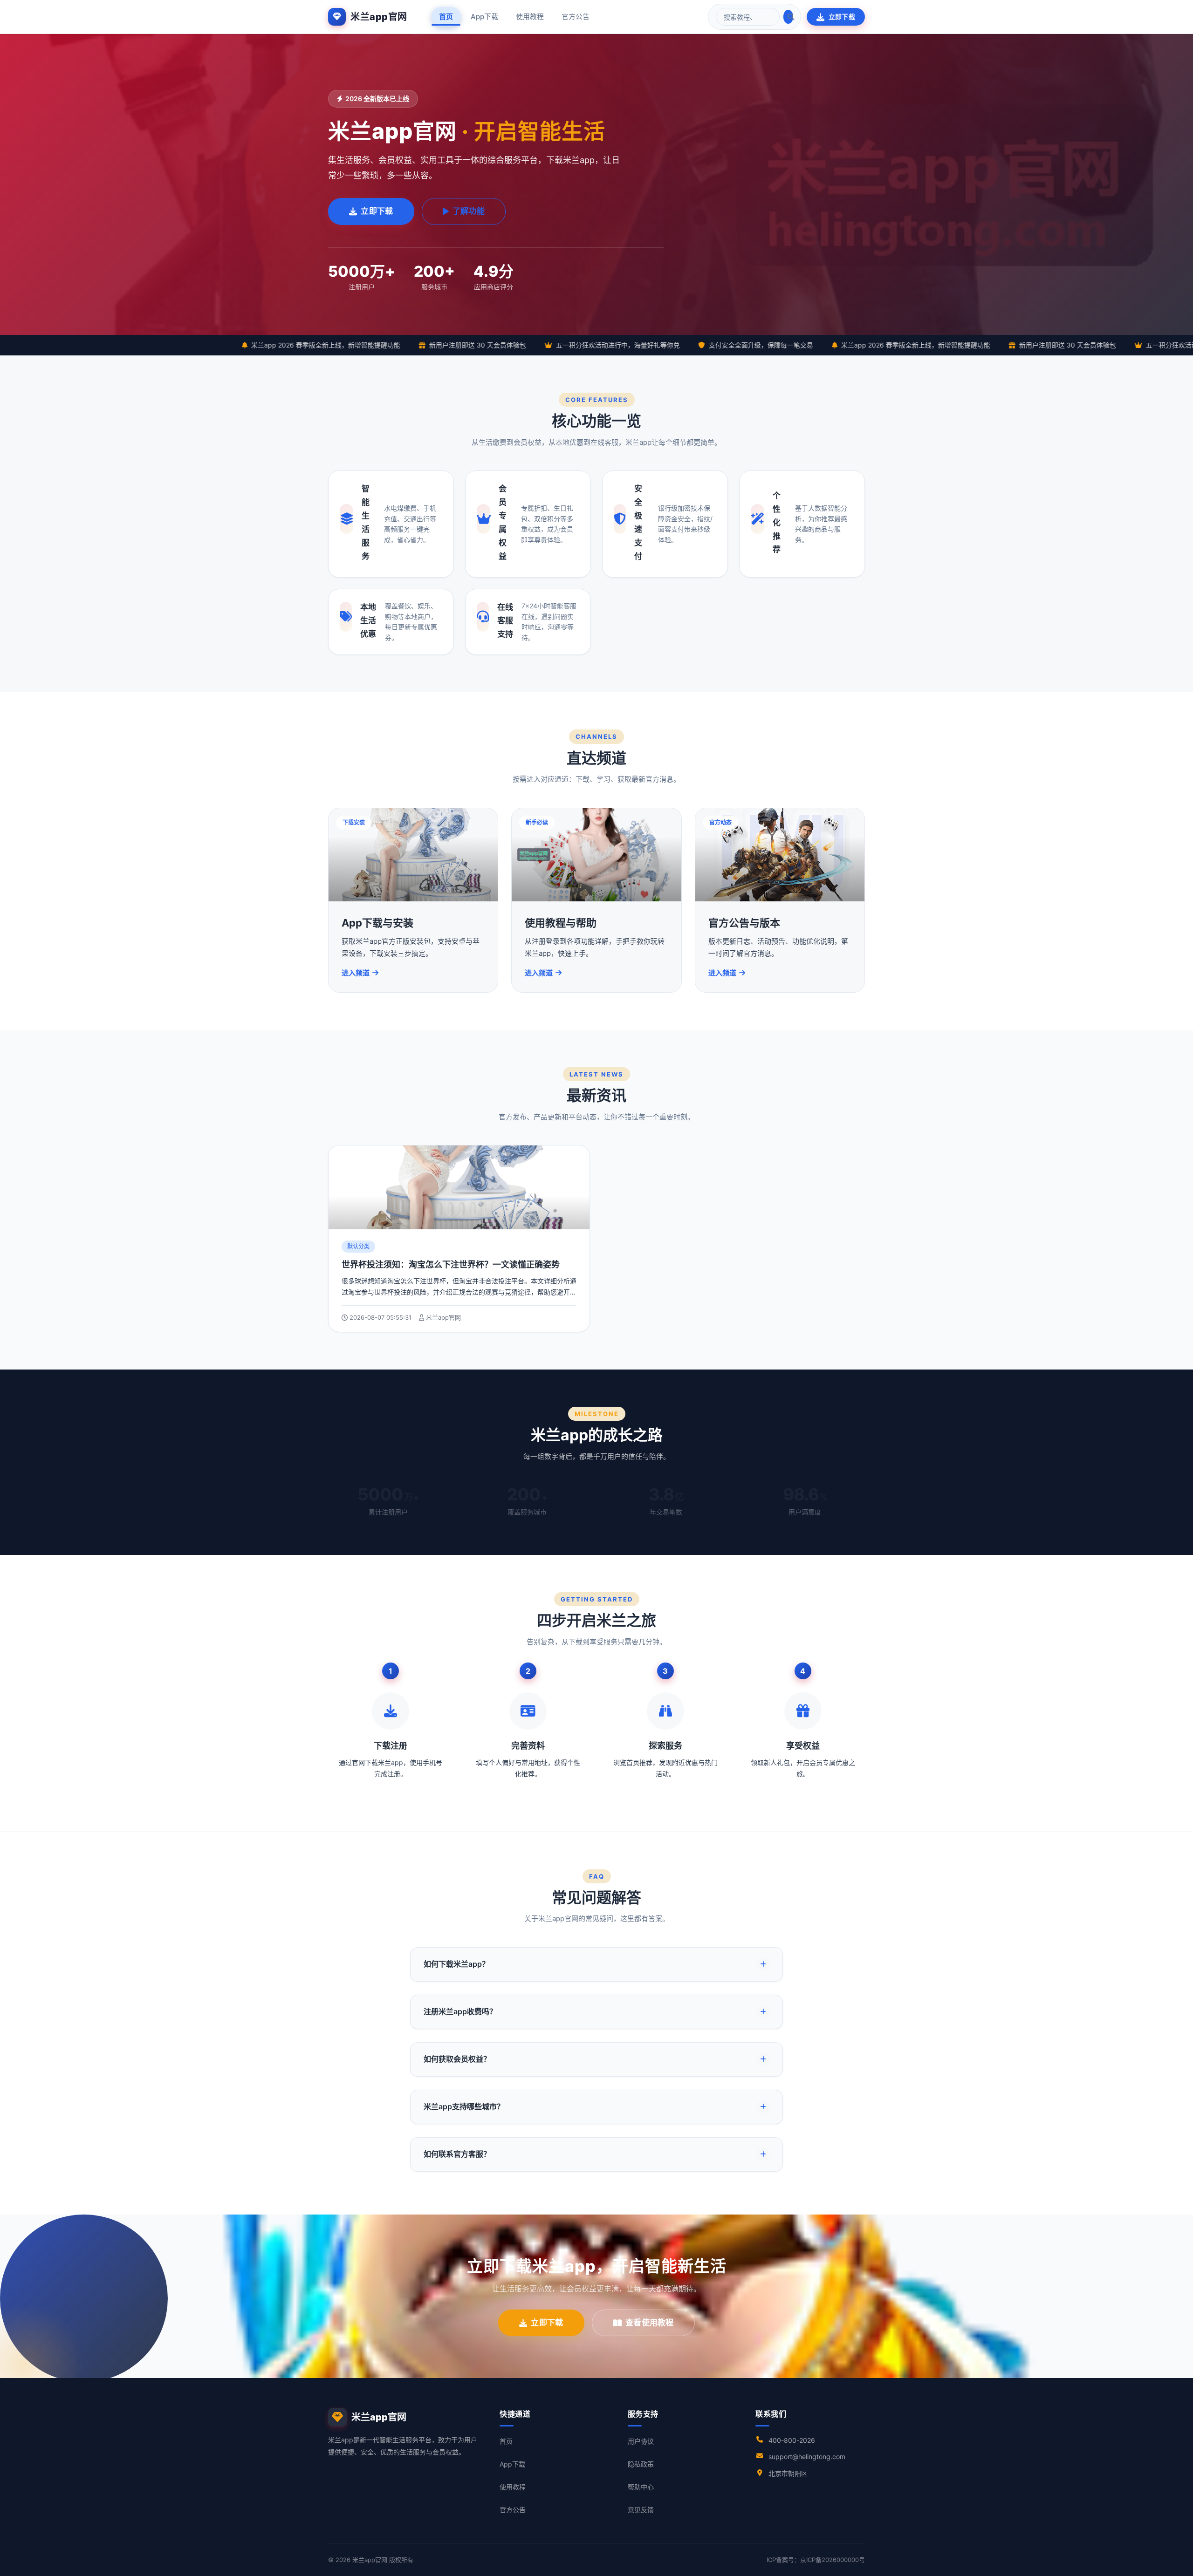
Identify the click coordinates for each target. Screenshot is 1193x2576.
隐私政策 (641, 2464)
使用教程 (530, 17)
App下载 (484, 17)
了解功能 (469, 211)
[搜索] (788, 17)
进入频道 (356, 973)
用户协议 (641, 2441)
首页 (446, 17)
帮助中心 (641, 2487)
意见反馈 (641, 2510)
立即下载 (842, 17)
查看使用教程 (650, 2323)
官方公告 (576, 17)
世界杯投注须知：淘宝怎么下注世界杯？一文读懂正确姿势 (451, 1264)
